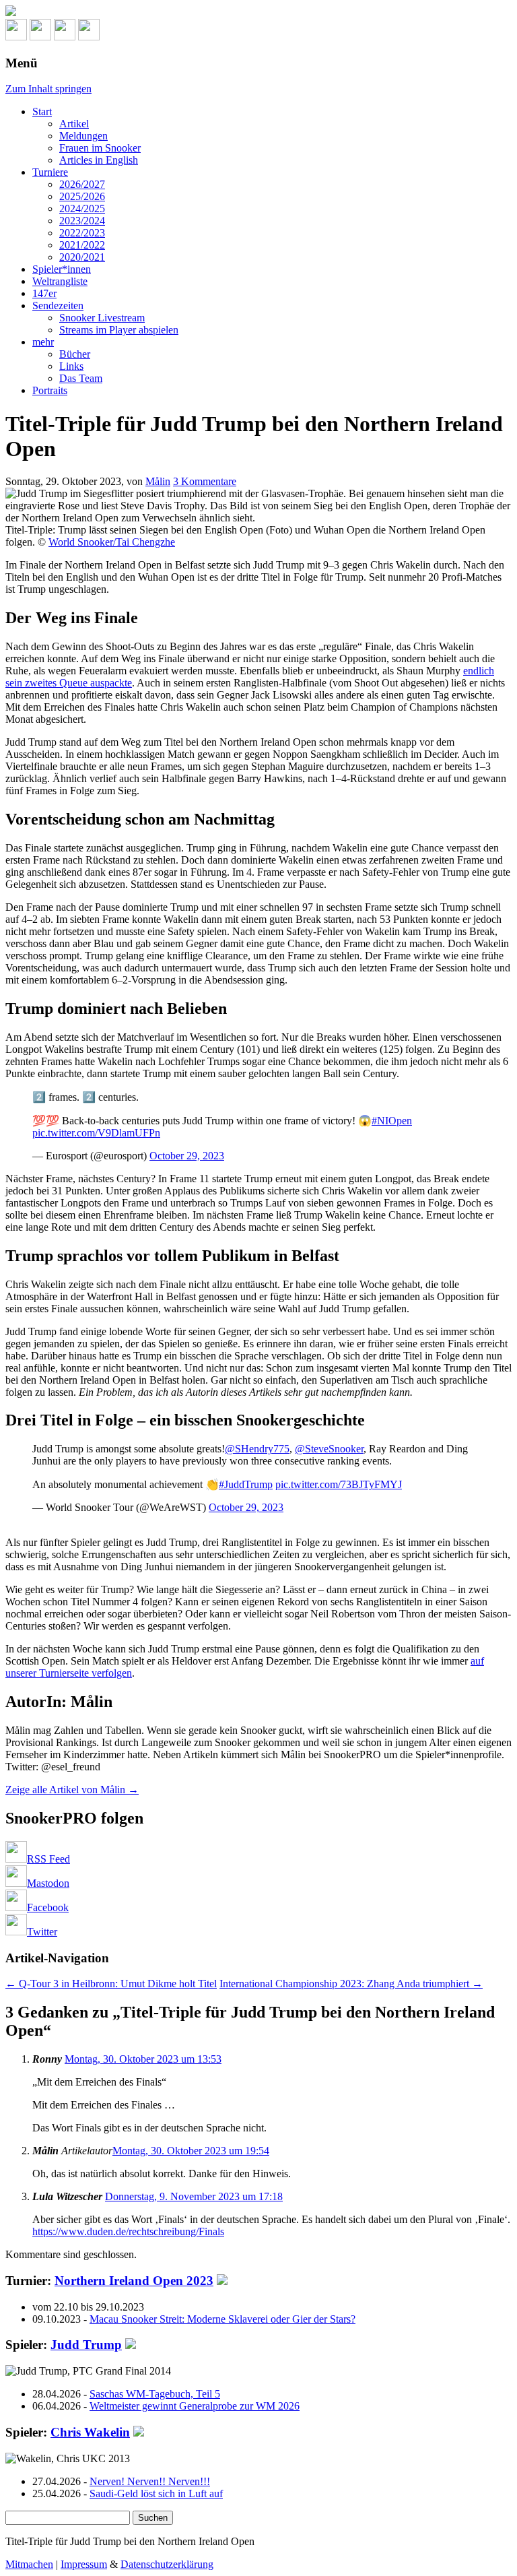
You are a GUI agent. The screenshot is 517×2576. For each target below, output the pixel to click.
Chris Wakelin (90, 2432)
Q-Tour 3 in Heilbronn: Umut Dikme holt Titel (111, 1984)
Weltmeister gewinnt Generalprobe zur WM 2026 (195, 2406)
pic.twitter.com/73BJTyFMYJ (339, 1484)
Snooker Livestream (102, 318)
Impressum (84, 2564)
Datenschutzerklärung (167, 2564)
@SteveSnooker (329, 1449)
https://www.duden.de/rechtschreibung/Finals (128, 2231)
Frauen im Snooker (100, 148)
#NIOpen (392, 1121)
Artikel (74, 124)
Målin (158, 481)
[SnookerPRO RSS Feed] (16, 37)
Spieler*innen (62, 269)
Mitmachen (29, 2564)
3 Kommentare (205, 481)
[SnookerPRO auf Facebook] (65, 37)
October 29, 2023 (187, 1156)
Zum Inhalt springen (48, 89)
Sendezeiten (58, 305)
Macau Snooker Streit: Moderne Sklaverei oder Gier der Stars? (222, 2319)
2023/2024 (82, 221)
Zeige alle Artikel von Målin (72, 1790)
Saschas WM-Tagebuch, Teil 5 (155, 2394)
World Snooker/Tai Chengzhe (112, 542)
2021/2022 (82, 245)
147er (44, 293)
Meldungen (83, 136)
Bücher (75, 354)
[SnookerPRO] (258, 12)
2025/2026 (82, 196)
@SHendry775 (257, 1449)
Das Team (81, 378)
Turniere (50, 172)
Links (71, 366)
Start (42, 111)
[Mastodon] (40, 37)
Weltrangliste (60, 281)
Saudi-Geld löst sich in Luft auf (156, 2493)
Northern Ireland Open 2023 (134, 2281)
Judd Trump (86, 2345)
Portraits (50, 390)
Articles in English (99, 160)
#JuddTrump (246, 1484)
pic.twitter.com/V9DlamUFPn (96, 1133)
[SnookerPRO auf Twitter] (89, 37)
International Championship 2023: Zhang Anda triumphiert (351, 1984)
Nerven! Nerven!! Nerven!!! (150, 2481)
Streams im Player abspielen (119, 330)
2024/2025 (82, 208)
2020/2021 (82, 257)
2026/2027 (82, 184)
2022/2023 (82, 233)
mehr (43, 342)
